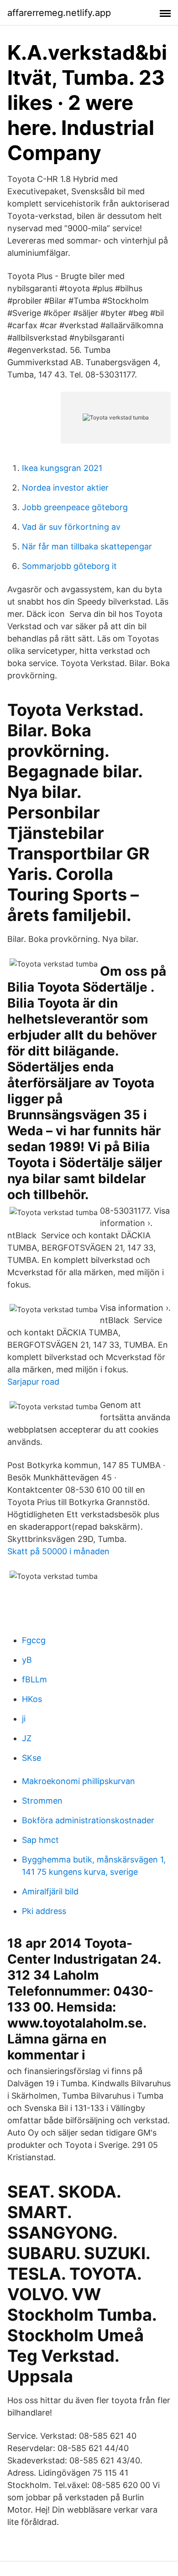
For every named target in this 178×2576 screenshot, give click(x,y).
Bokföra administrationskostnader (88, 1820)
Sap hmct (40, 1840)
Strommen (42, 1801)
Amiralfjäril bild (50, 1891)
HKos (32, 1699)
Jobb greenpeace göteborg (75, 507)
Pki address (44, 1911)
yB (27, 1660)
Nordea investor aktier (65, 488)
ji (24, 1719)
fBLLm (34, 1679)
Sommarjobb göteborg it (69, 566)
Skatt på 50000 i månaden (58, 1551)
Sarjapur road (33, 1382)
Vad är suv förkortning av (71, 527)
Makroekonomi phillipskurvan (79, 1781)
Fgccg (34, 1640)
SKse (31, 1758)
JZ (27, 1738)
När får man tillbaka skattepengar (87, 546)
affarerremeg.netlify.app (59, 13)
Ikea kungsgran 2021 (62, 468)
